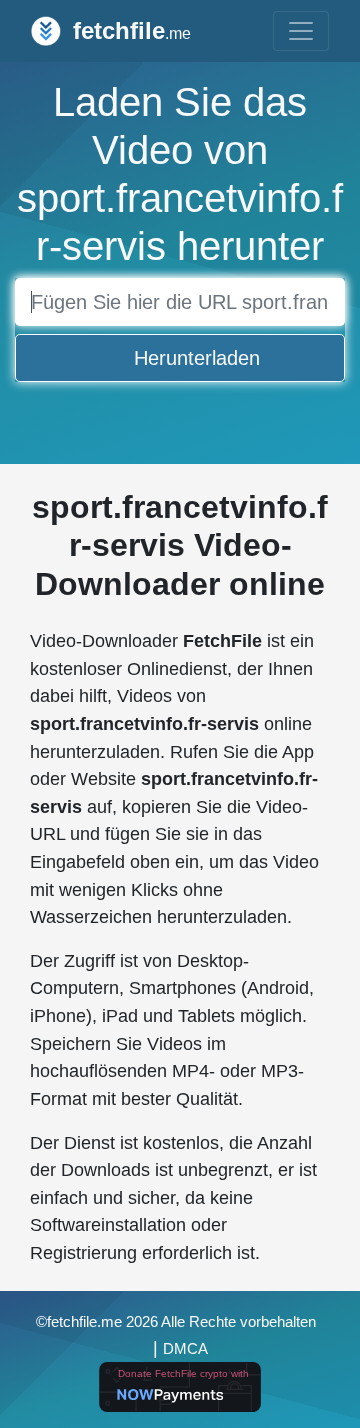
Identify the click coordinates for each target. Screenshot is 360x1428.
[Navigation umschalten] (301, 31)
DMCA (185, 1349)
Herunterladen (197, 358)
